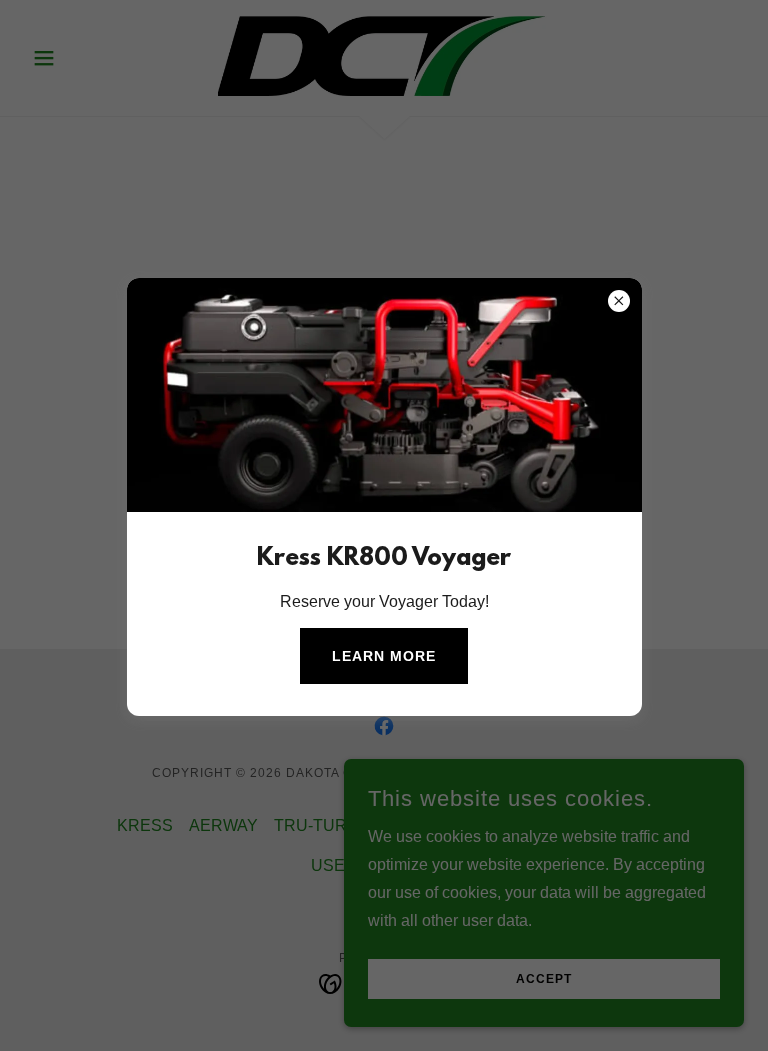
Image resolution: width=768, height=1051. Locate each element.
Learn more (384, 656)
